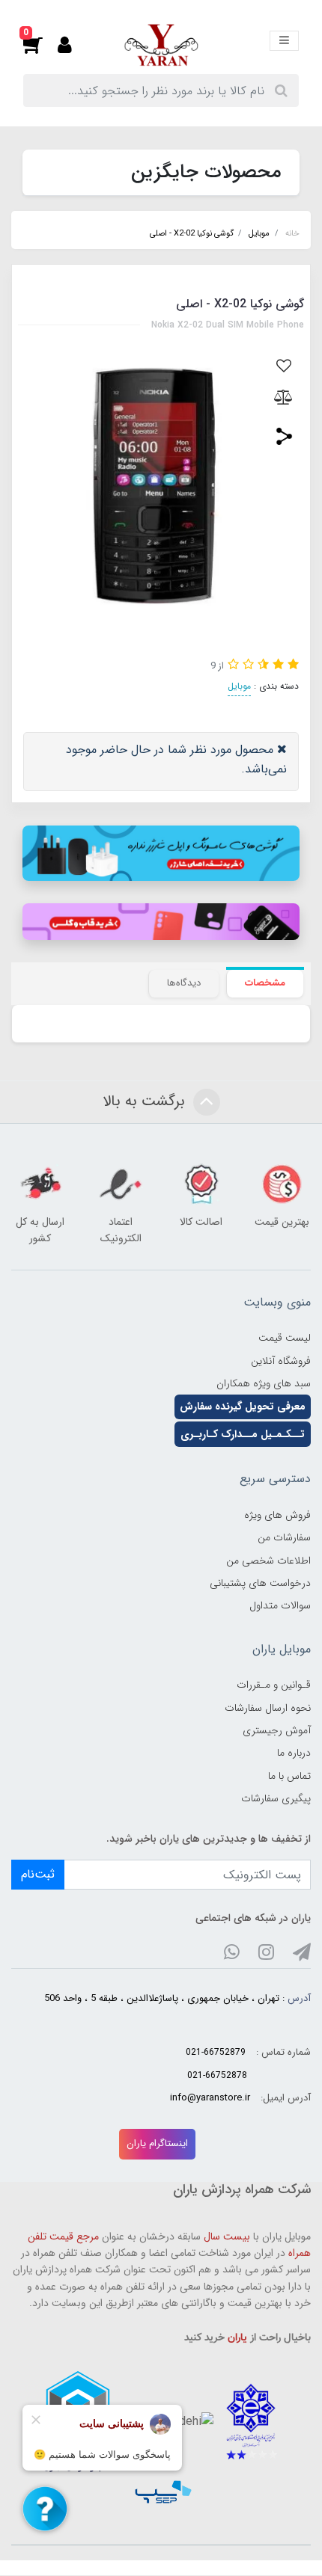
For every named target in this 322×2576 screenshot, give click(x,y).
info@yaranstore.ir (210, 2098)
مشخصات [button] (265, 983)
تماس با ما (289, 1776)
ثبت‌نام (38, 1874)
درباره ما (294, 1753)
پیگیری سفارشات (276, 1798)
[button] (40, 45)
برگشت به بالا (146, 1101)
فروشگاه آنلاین (281, 1361)
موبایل (239, 686)
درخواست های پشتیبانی (260, 1583)
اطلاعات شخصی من (268, 1561)
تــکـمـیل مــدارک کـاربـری (243, 1434)
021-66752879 (216, 2052)
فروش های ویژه (277, 1515)
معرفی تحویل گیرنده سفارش (243, 1407)
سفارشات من (284, 1537)
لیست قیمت (285, 1338)
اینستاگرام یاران (157, 2143)
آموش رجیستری (277, 1730)
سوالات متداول (280, 1605)
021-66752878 (217, 2075)
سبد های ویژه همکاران (264, 1383)
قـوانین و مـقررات (274, 1685)
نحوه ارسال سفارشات (268, 1708)
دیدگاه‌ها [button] (184, 983)
